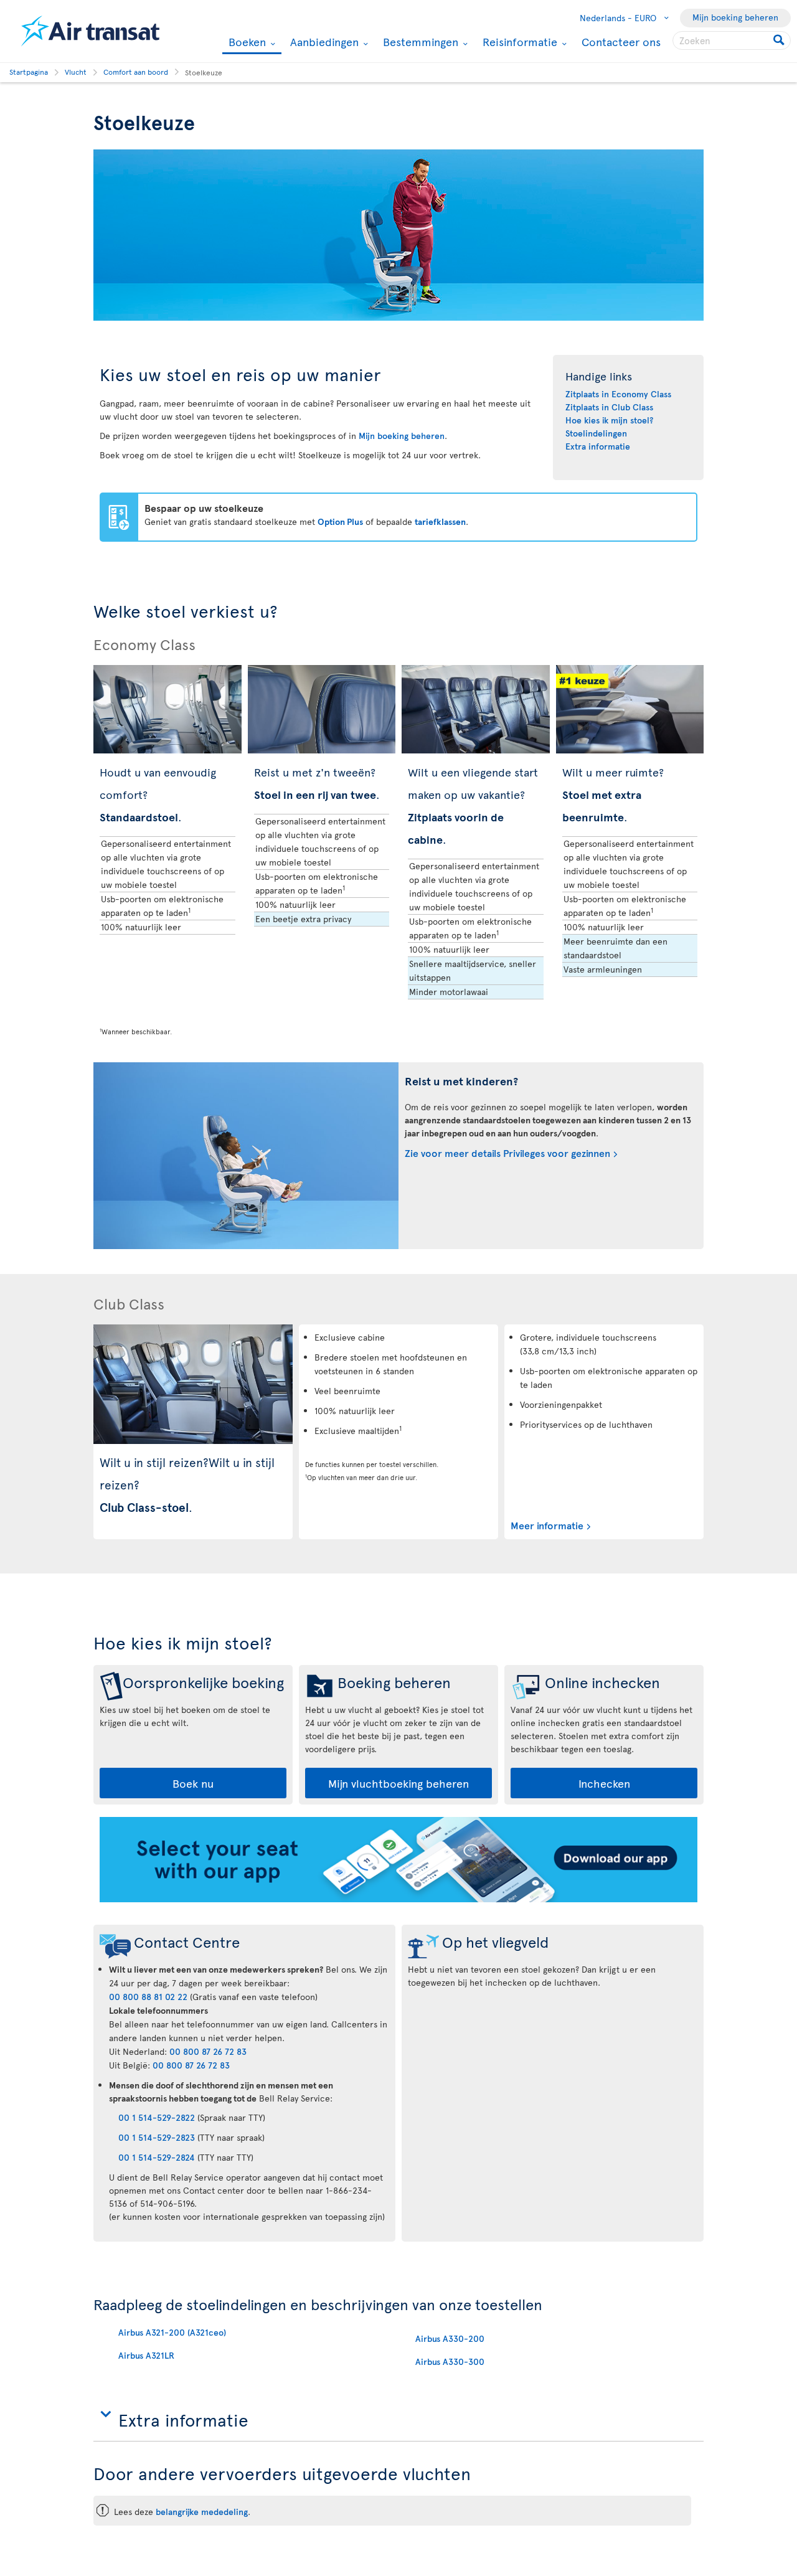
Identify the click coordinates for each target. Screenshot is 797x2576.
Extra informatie (598, 446)
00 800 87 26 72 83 (208, 2051)
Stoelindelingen (596, 433)
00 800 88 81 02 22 (148, 1997)
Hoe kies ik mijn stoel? (609, 420)
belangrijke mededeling (202, 2512)
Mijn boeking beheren (735, 17)
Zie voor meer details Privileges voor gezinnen (507, 1153)
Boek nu (193, 1783)
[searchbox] (732, 40)
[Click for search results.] (780, 40)
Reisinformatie (518, 42)
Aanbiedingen (323, 42)
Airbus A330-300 (450, 2361)
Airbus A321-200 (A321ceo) (172, 2332)
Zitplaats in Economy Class (618, 394)
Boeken (246, 43)
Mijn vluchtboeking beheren (398, 1783)
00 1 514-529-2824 (157, 2157)
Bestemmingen (419, 42)
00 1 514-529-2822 (157, 2117)
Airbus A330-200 (450, 2338)
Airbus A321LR (146, 2355)
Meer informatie (547, 1525)
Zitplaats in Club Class (609, 407)
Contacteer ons (621, 41)
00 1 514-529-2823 (157, 2137)
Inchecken (604, 1783)
